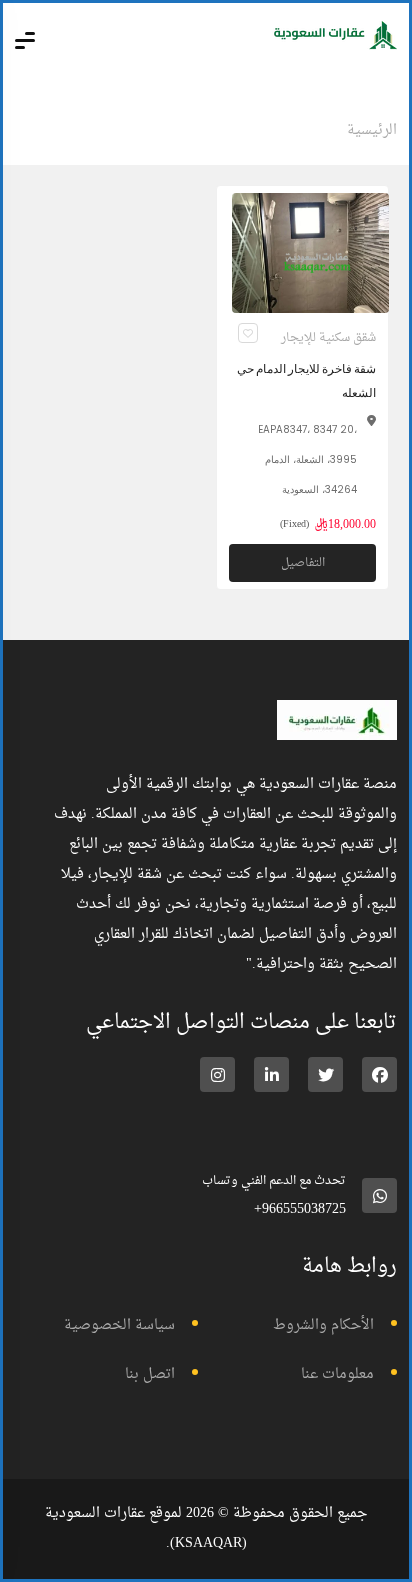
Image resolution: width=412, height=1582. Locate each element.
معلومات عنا (337, 1374)
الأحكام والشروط (323, 1325)
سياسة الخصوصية (119, 1325)
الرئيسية (372, 130)
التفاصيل (303, 563)
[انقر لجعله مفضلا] (248, 333)
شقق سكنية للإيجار (328, 338)
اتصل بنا (150, 1374)
